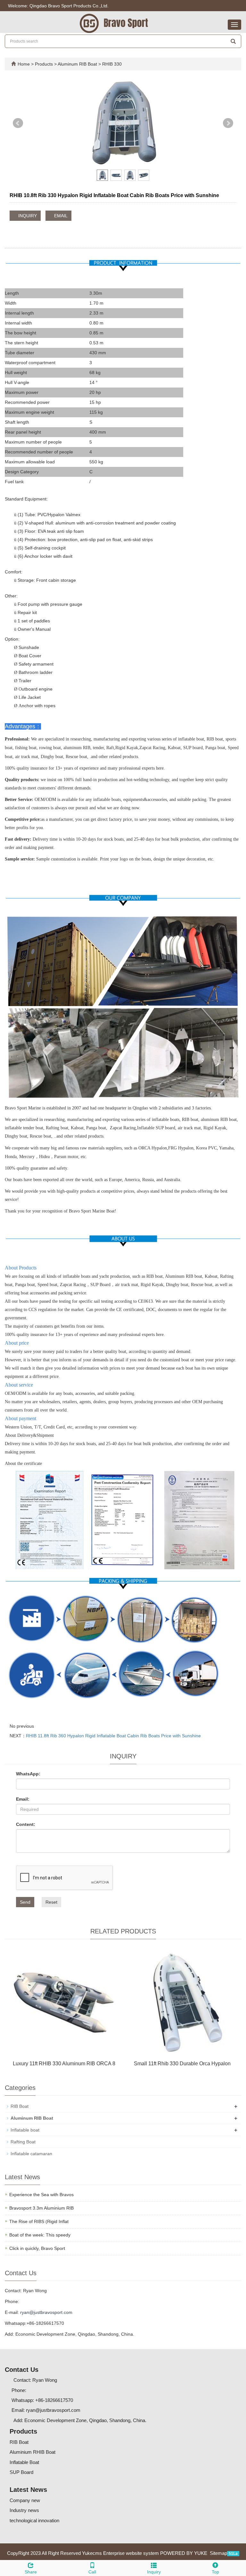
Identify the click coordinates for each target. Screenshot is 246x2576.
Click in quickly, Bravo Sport (37, 2248)
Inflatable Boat (24, 2462)
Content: (26, 1824)
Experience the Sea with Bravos (41, 2195)
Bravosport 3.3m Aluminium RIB (41, 2208)
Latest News (28, 2490)
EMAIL (60, 216)
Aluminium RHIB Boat (33, 2452)
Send (25, 1902)
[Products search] (233, 41)
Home (24, 64)
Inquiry (154, 2572)
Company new (25, 2500)
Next (228, 123)
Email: (23, 1799)
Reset (51, 1902)
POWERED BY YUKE (184, 2553)
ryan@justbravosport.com (46, 2312)
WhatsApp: (28, 1774)
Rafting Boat (23, 2142)
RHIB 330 (111, 64)
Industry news (24, 2510)
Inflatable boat (25, 2130)
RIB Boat (20, 2106)
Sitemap (218, 2553)
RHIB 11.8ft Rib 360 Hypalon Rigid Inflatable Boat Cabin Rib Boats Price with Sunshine (113, 1736)
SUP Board (21, 2472)
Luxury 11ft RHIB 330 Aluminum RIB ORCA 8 (64, 2064)
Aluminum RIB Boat (78, 64)
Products (45, 64)
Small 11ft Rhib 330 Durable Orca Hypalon (182, 2064)
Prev (18, 123)
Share (31, 2572)
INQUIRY (27, 216)
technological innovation (34, 2520)
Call (92, 2572)
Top (215, 2572)
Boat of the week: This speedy (40, 2235)
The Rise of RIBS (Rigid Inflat (39, 2221)
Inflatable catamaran (31, 2154)
